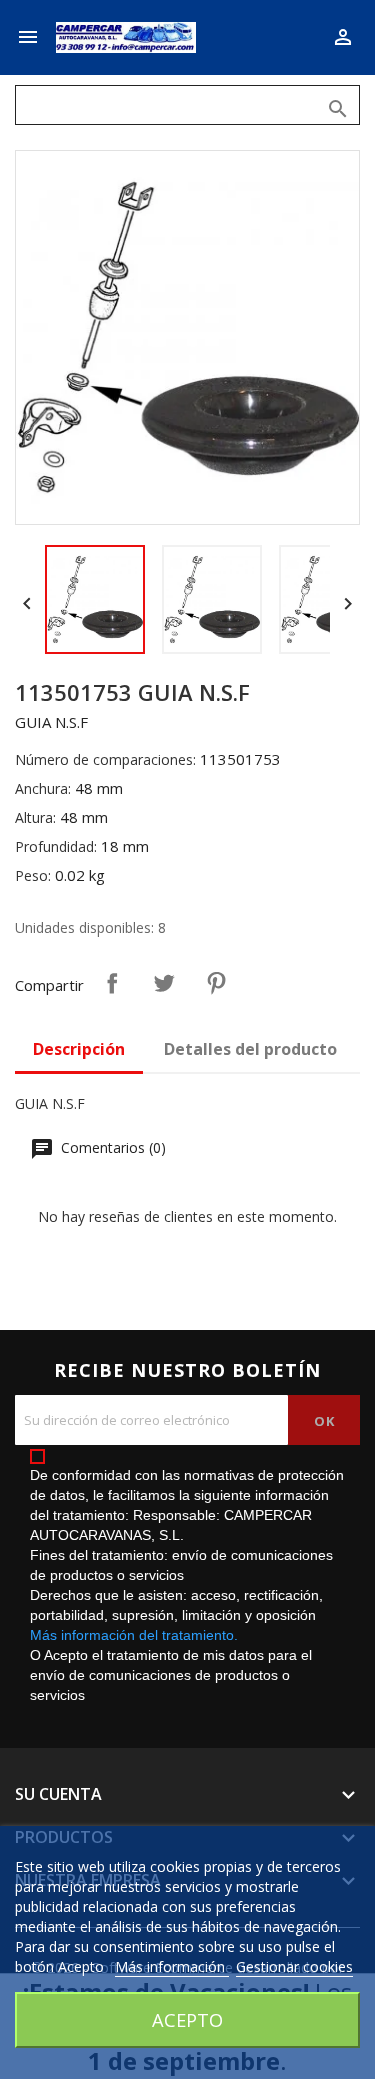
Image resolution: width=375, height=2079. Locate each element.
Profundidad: (56, 846)
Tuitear (164, 983)
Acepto (187, 2019)
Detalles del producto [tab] (250, 1049)
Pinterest (216, 983)
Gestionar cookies (294, 1966)
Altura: (35, 817)
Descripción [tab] (79, 1049)
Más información (172, 1966)
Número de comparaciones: (105, 759)
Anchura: (43, 788)
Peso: (33, 875)
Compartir (112, 983)
